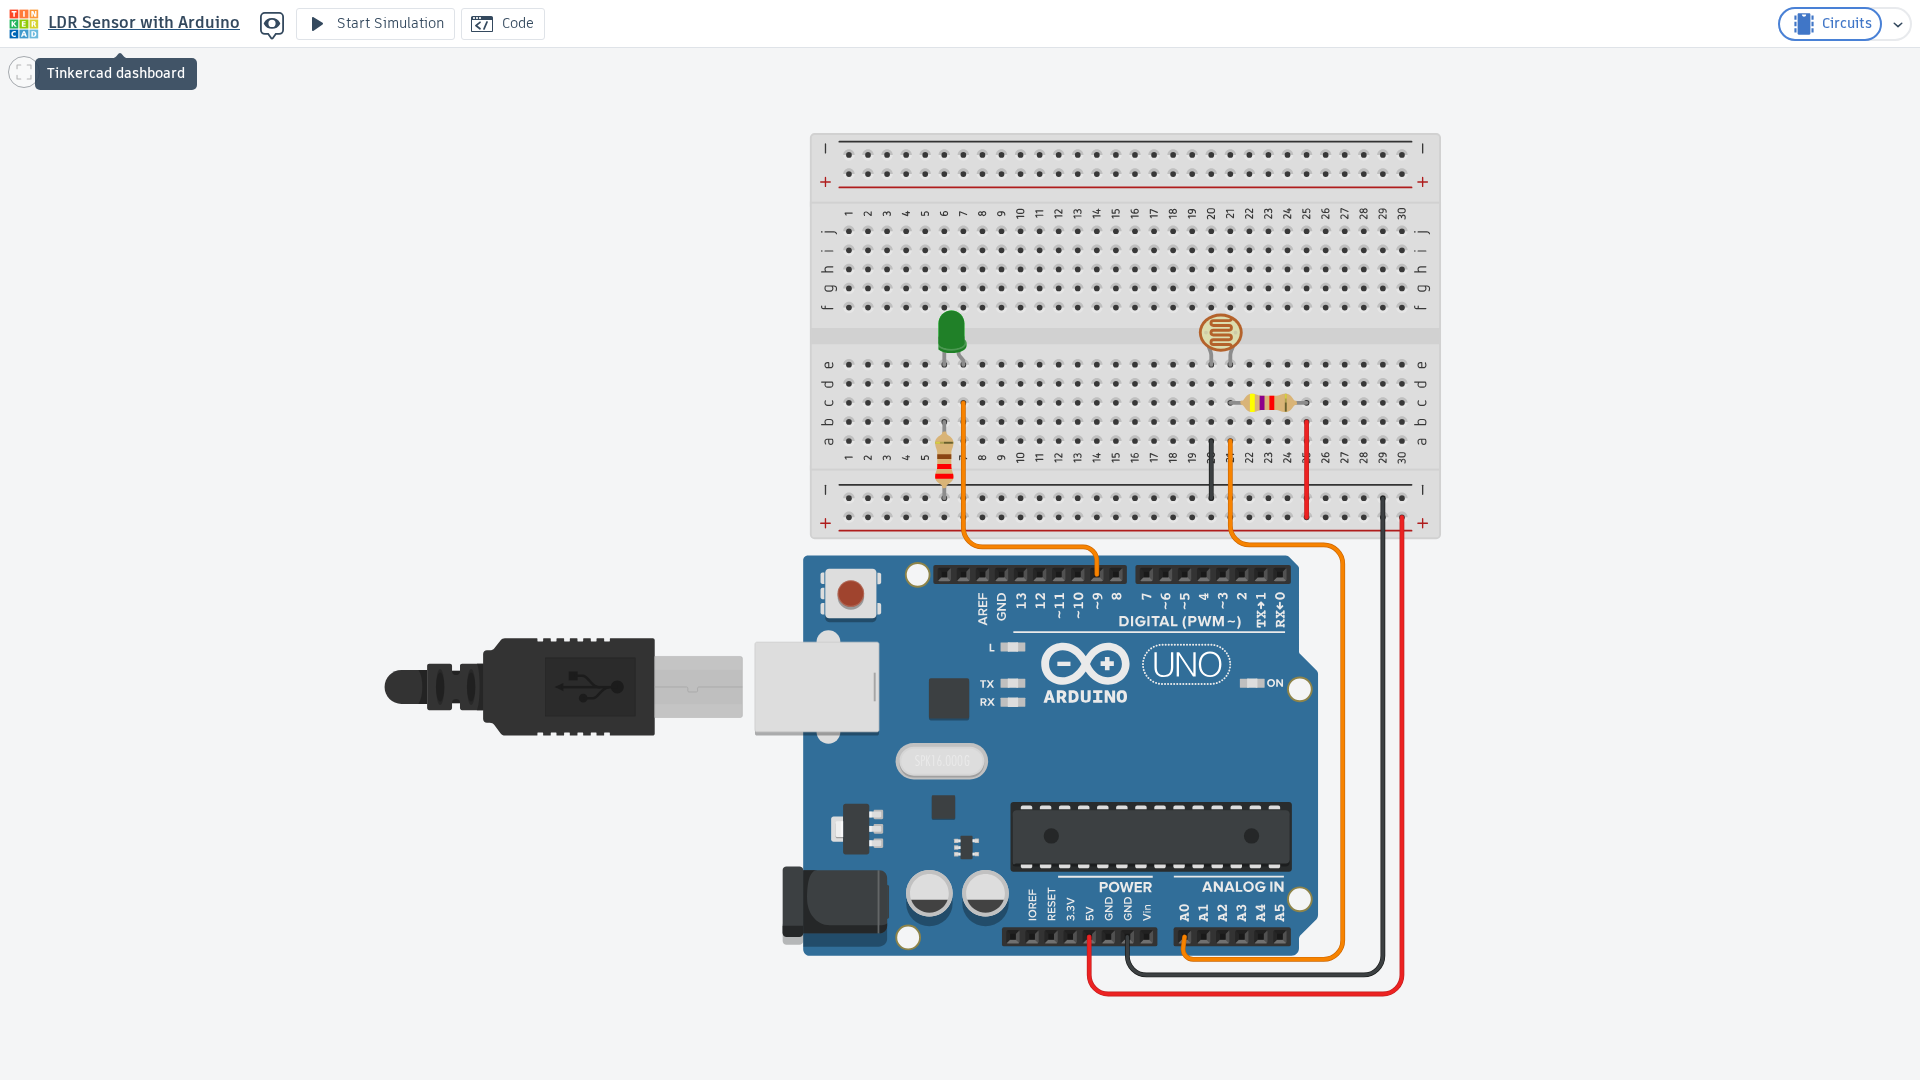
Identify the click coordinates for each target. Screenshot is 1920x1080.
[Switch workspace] (1898, 24)
